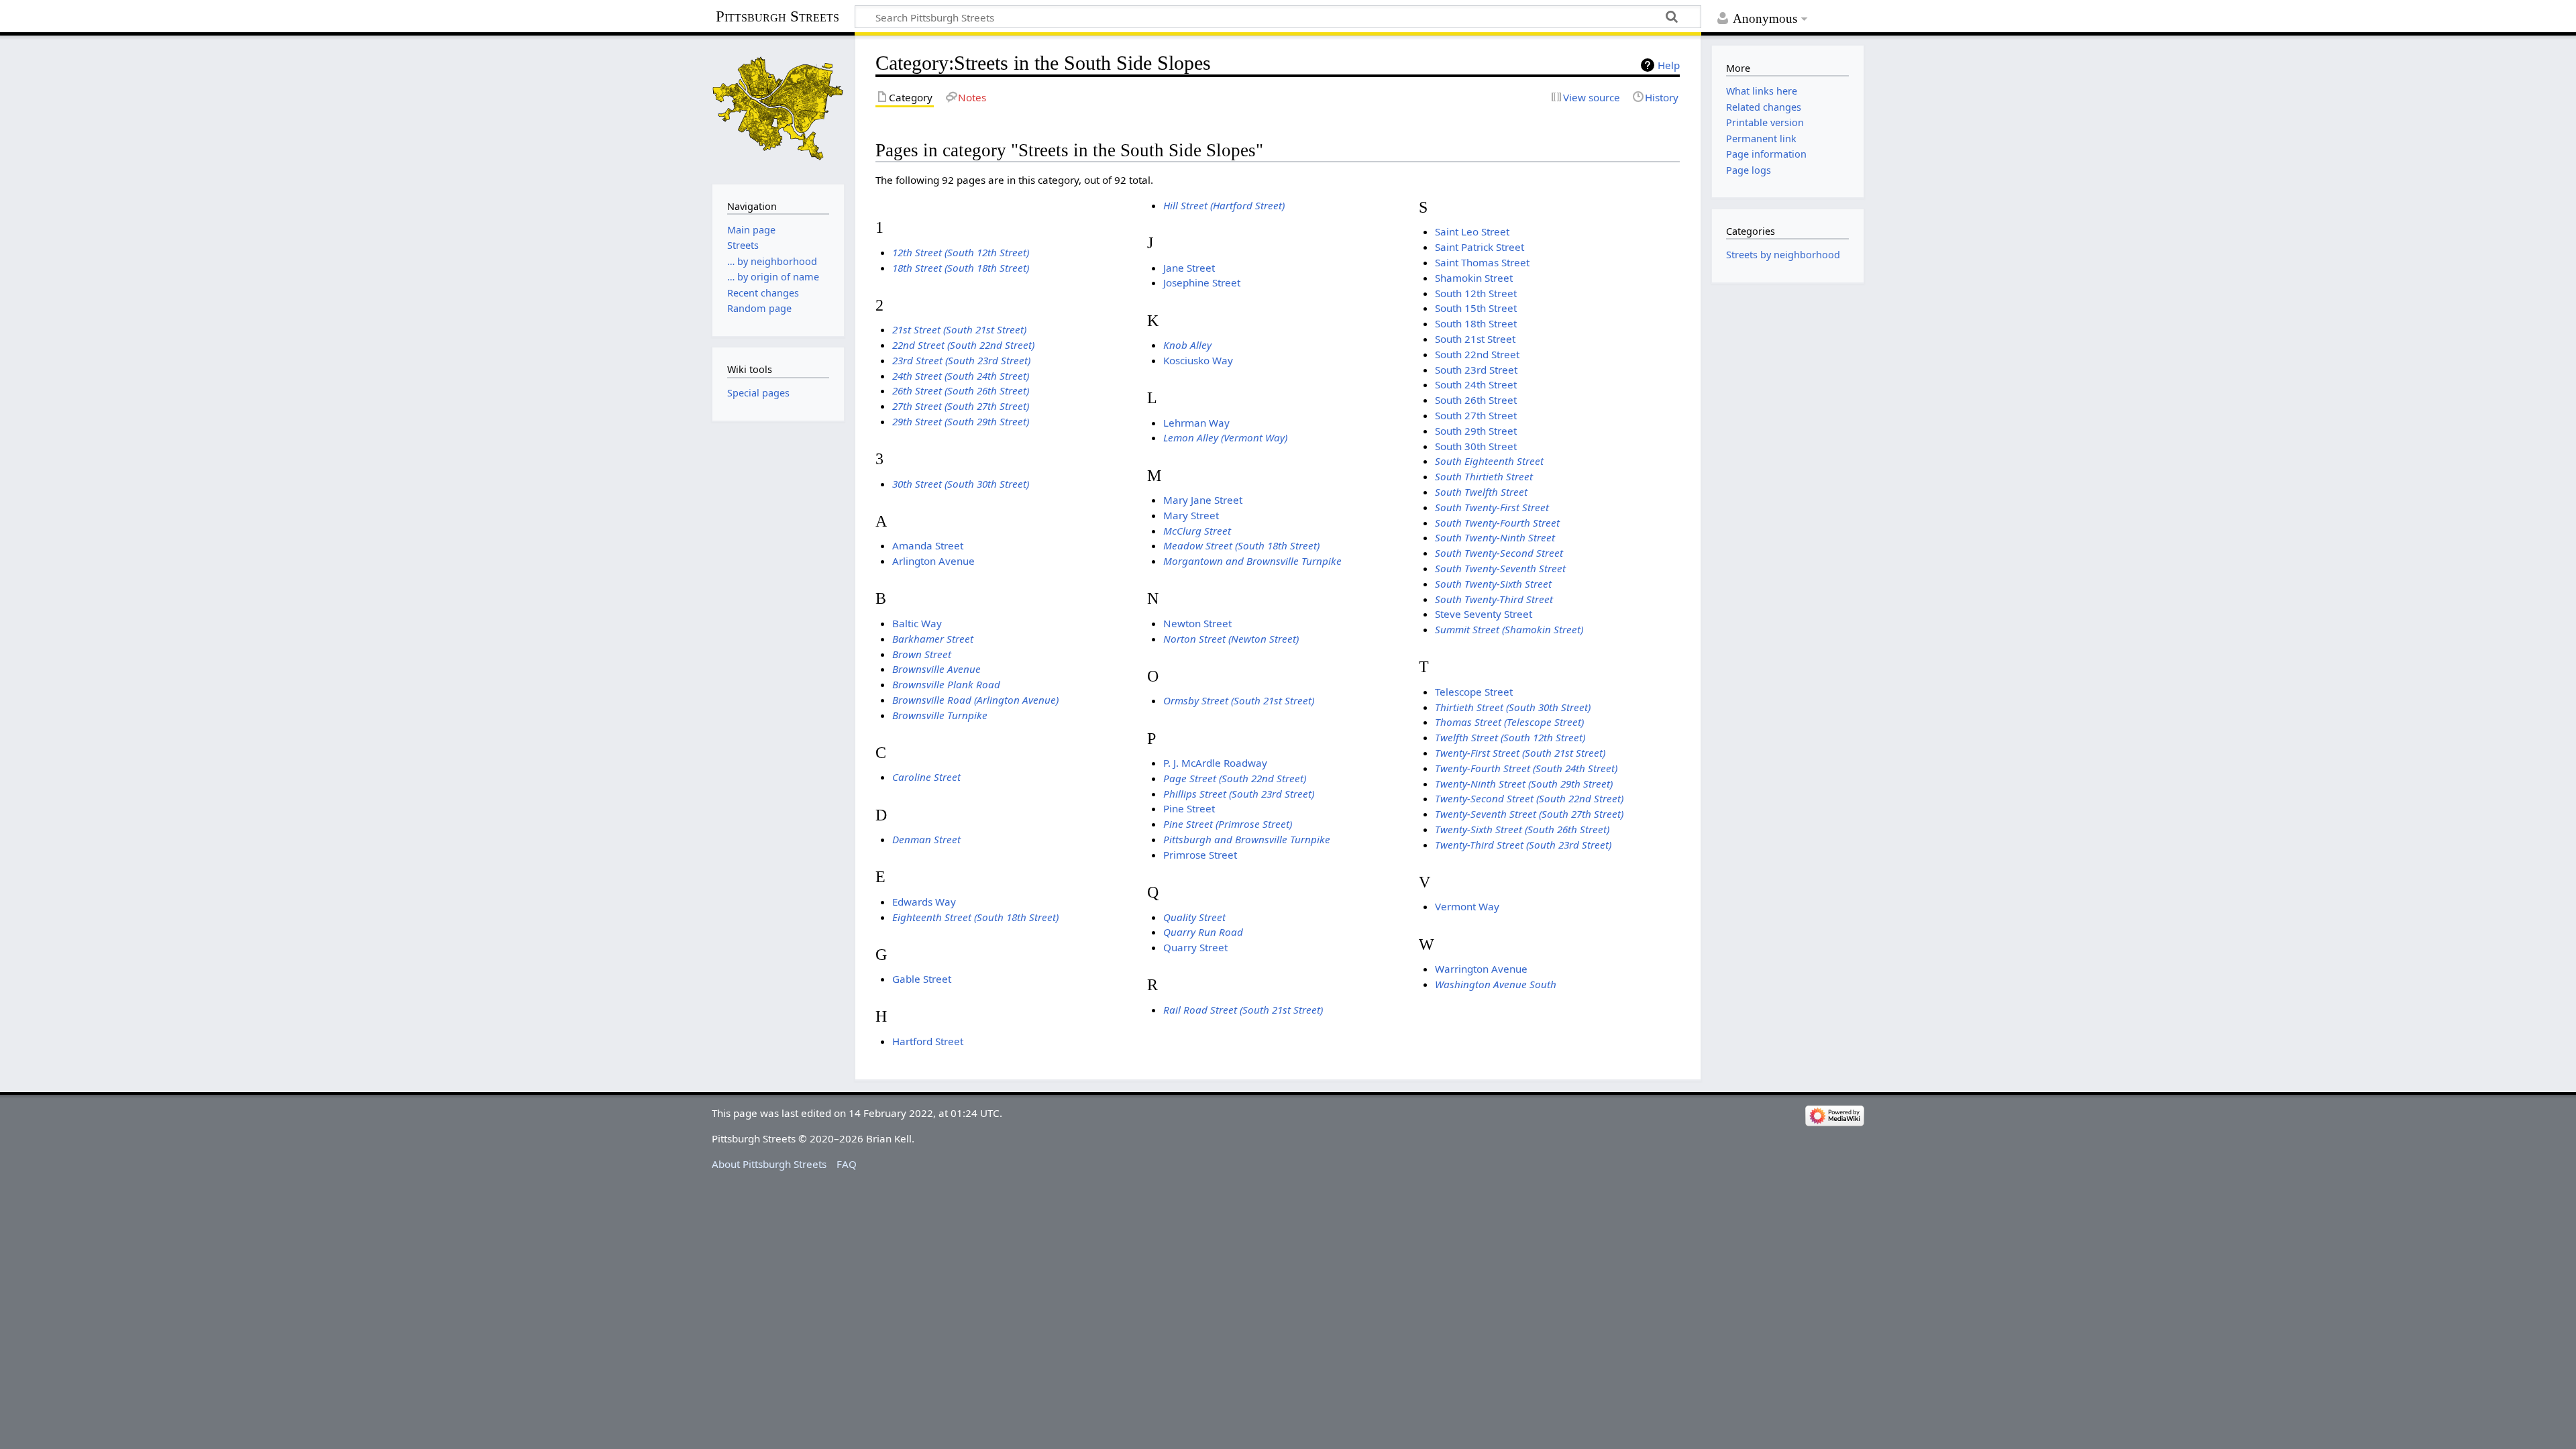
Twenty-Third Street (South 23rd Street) (1523, 845)
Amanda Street (928, 545)
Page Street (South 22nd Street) (1235, 778)
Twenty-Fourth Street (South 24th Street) (1526, 768)
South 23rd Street (1476, 370)
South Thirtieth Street (1484, 476)
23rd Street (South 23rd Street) (961, 360)
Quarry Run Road (1203, 932)
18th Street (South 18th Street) (961, 268)
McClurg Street (1197, 531)
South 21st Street (1475, 339)
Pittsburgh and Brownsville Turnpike (1247, 839)
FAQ (847, 1164)
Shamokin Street (1474, 278)
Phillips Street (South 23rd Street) (1239, 794)
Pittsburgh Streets (777, 17)
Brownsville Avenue (936, 669)
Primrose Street (1200, 855)
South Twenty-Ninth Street (1495, 537)
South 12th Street (1476, 293)
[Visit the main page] (778, 108)
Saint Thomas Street (1482, 262)
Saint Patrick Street (1480, 247)
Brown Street (922, 654)
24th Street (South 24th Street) (961, 376)
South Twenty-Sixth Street (1493, 584)
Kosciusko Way (1198, 360)
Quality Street (1194, 917)
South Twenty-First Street (1492, 507)
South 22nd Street (1477, 354)
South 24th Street (1476, 384)
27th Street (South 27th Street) (961, 406)
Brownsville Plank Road (946, 684)
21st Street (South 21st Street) (959, 329)
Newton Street (1197, 623)
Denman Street (926, 839)
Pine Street (1189, 808)
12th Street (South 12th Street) (961, 252)
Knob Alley (1187, 345)
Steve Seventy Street (1484, 614)
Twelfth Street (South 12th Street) (1510, 737)
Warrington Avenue (1481, 969)
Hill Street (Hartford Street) (1224, 205)
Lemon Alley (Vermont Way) (1225, 437)
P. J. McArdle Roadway (1215, 763)
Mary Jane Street (1203, 500)
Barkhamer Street (933, 639)
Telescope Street (1474, 692)
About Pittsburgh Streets (769, 1164)
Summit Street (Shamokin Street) (1509, 629)
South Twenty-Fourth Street (1497, 523)
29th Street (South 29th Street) (961, 421)
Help (1669, 65)
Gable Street (922, 979)
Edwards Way (924, 902)
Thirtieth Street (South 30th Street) (1513, 707)
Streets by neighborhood (1783, 255)
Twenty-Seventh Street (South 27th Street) (1529, 814)
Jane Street (1189, 268)
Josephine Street (1202, 282)
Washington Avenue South (1496, 984)
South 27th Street (1476, 415)
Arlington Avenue (933, 561)
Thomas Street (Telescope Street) (1509, 722)
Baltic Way (917, 623)
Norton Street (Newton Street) (1231, 639)
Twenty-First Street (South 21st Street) (1520, 753)
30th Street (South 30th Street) (961, 484)
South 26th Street (1476, 400)
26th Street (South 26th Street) (961, 390)
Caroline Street (926, 777)
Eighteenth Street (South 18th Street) (975, 917)
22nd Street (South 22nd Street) (963, 345)
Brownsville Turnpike (940, 715)
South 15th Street (1476, 308)
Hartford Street (928, 1041)
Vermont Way (1467, 906)
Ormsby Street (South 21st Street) (1239, 700)
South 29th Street (1476, 431)
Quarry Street (1195, 947)
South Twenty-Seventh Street (1500, 568)
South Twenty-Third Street (1494, 599)
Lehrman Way (1196, 423)
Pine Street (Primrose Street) (1228, 824)
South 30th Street (1476, 446)
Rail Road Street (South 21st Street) (1243, 1010)
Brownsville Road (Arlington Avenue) (975, 700)
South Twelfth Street (1481, 492)
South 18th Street (1476, 323)
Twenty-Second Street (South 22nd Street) (1529, 798)
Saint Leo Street (1472, 231)
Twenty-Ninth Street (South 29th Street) (1524, 784)
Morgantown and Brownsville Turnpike (1252, 561)
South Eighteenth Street (1489, 461)
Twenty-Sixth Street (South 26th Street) (1522, 829)
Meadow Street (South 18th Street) (1241, 545)
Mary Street (1191, 515)
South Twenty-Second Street (1499, 553)
